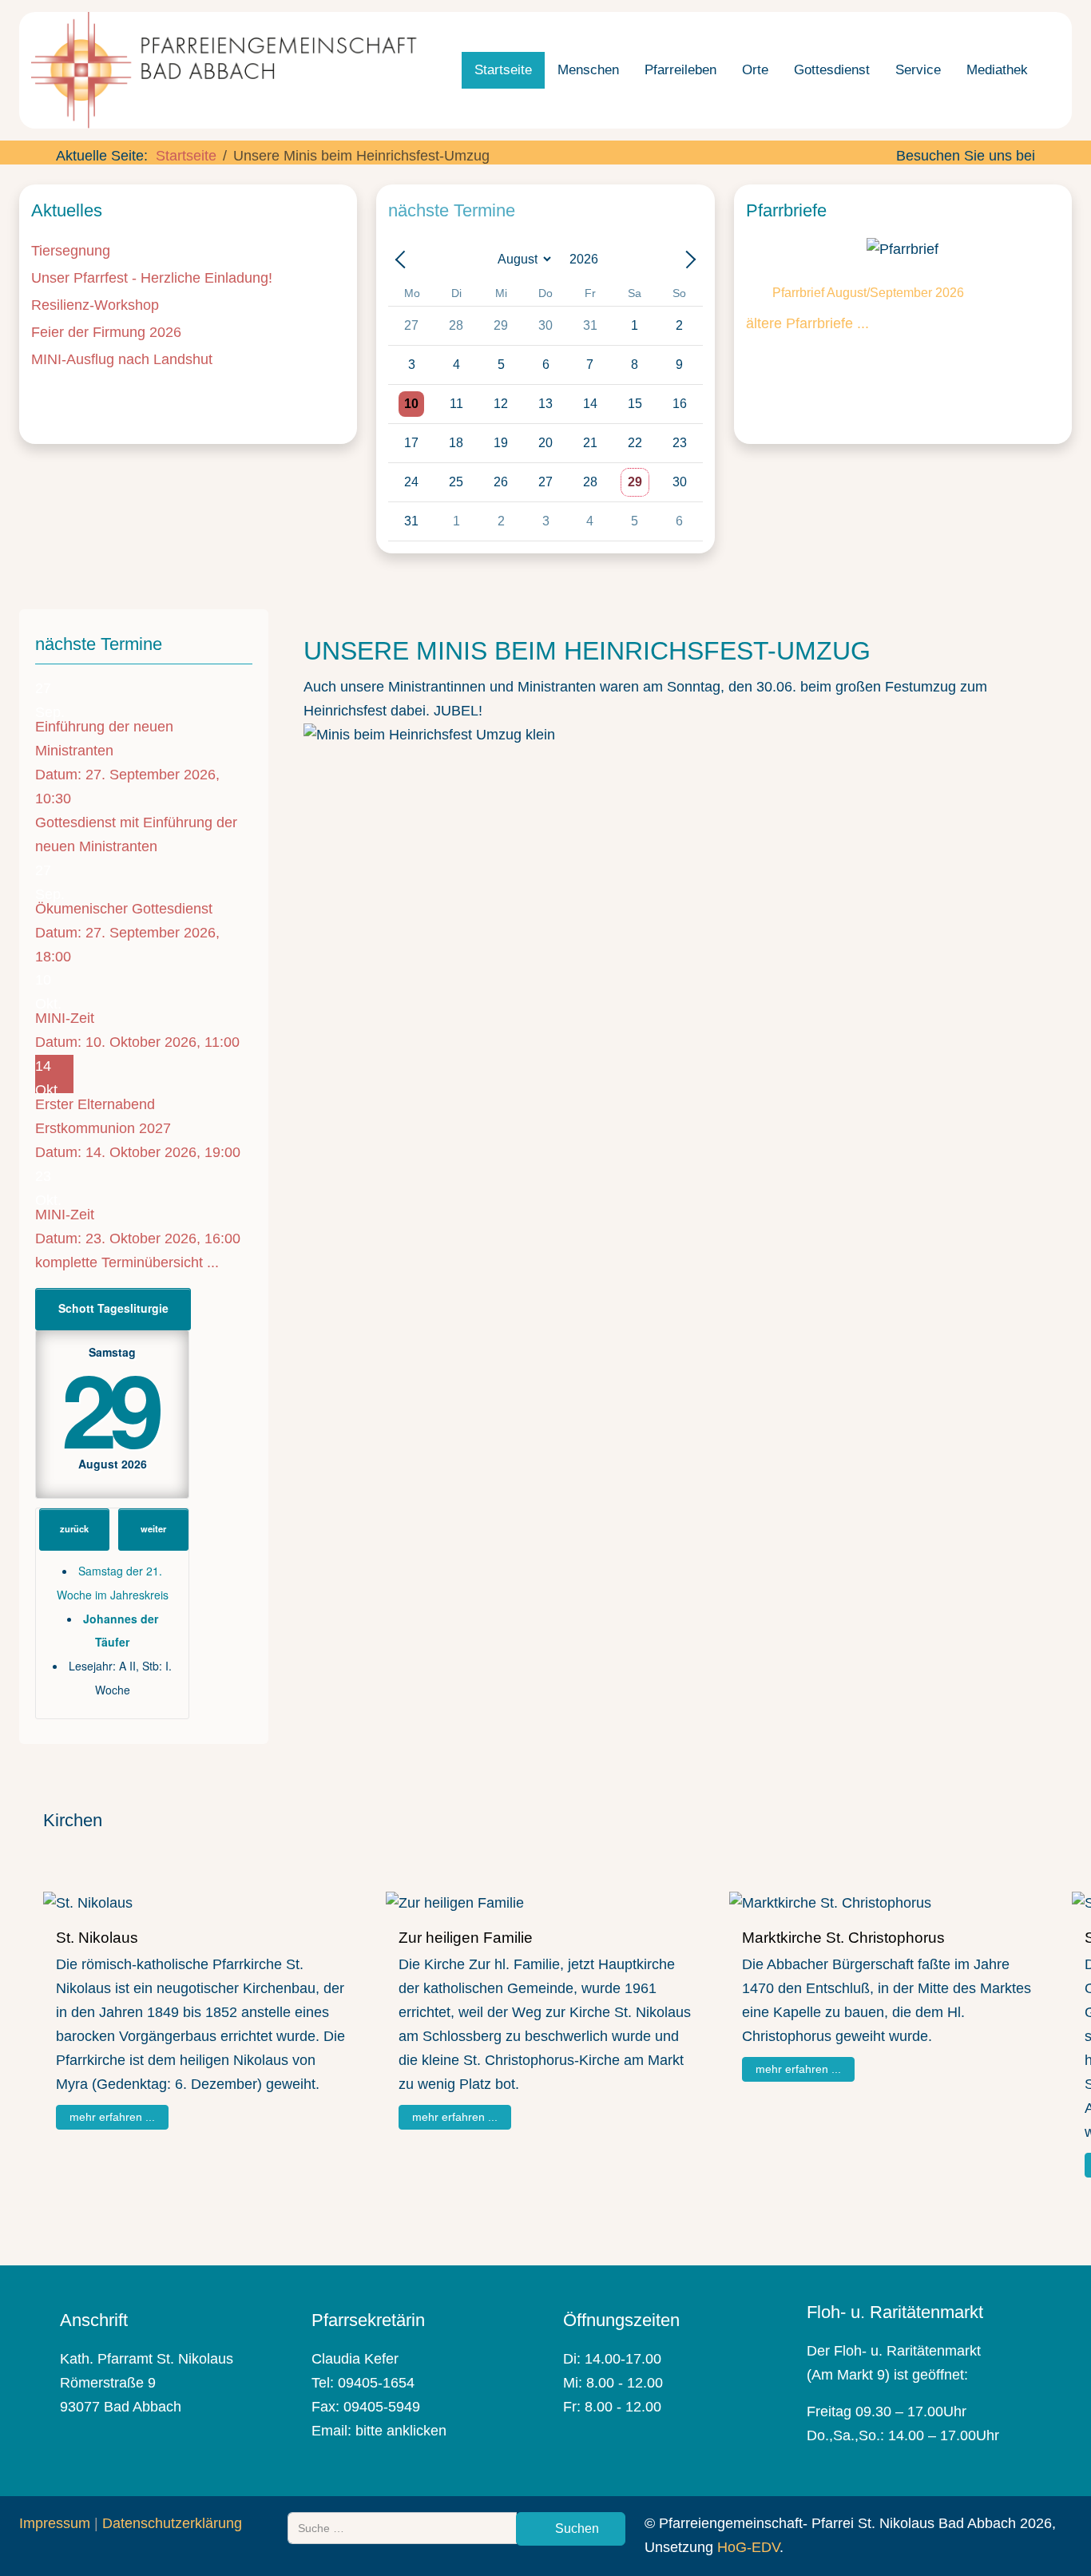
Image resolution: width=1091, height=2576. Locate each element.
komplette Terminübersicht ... (127, 1262)
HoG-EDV (748, 2547)
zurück (74, 1528)
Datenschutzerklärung (172, 2523)
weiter (153, 1528)
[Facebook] (906, 180)
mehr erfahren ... (112, 2116)
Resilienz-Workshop (95, 305)
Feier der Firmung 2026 (106, 332)
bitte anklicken (401, 2431)
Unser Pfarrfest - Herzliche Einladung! (152, 278)
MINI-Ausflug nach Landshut (122, 359)
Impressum (55, 2523)
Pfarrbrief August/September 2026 (868, 293)
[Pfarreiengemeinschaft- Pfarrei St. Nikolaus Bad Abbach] (231, 70)
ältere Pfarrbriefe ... (807, 323)
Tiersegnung (71, 251)
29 (109, 1407)
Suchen (575, 2528)
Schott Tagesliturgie (113, 1308)
